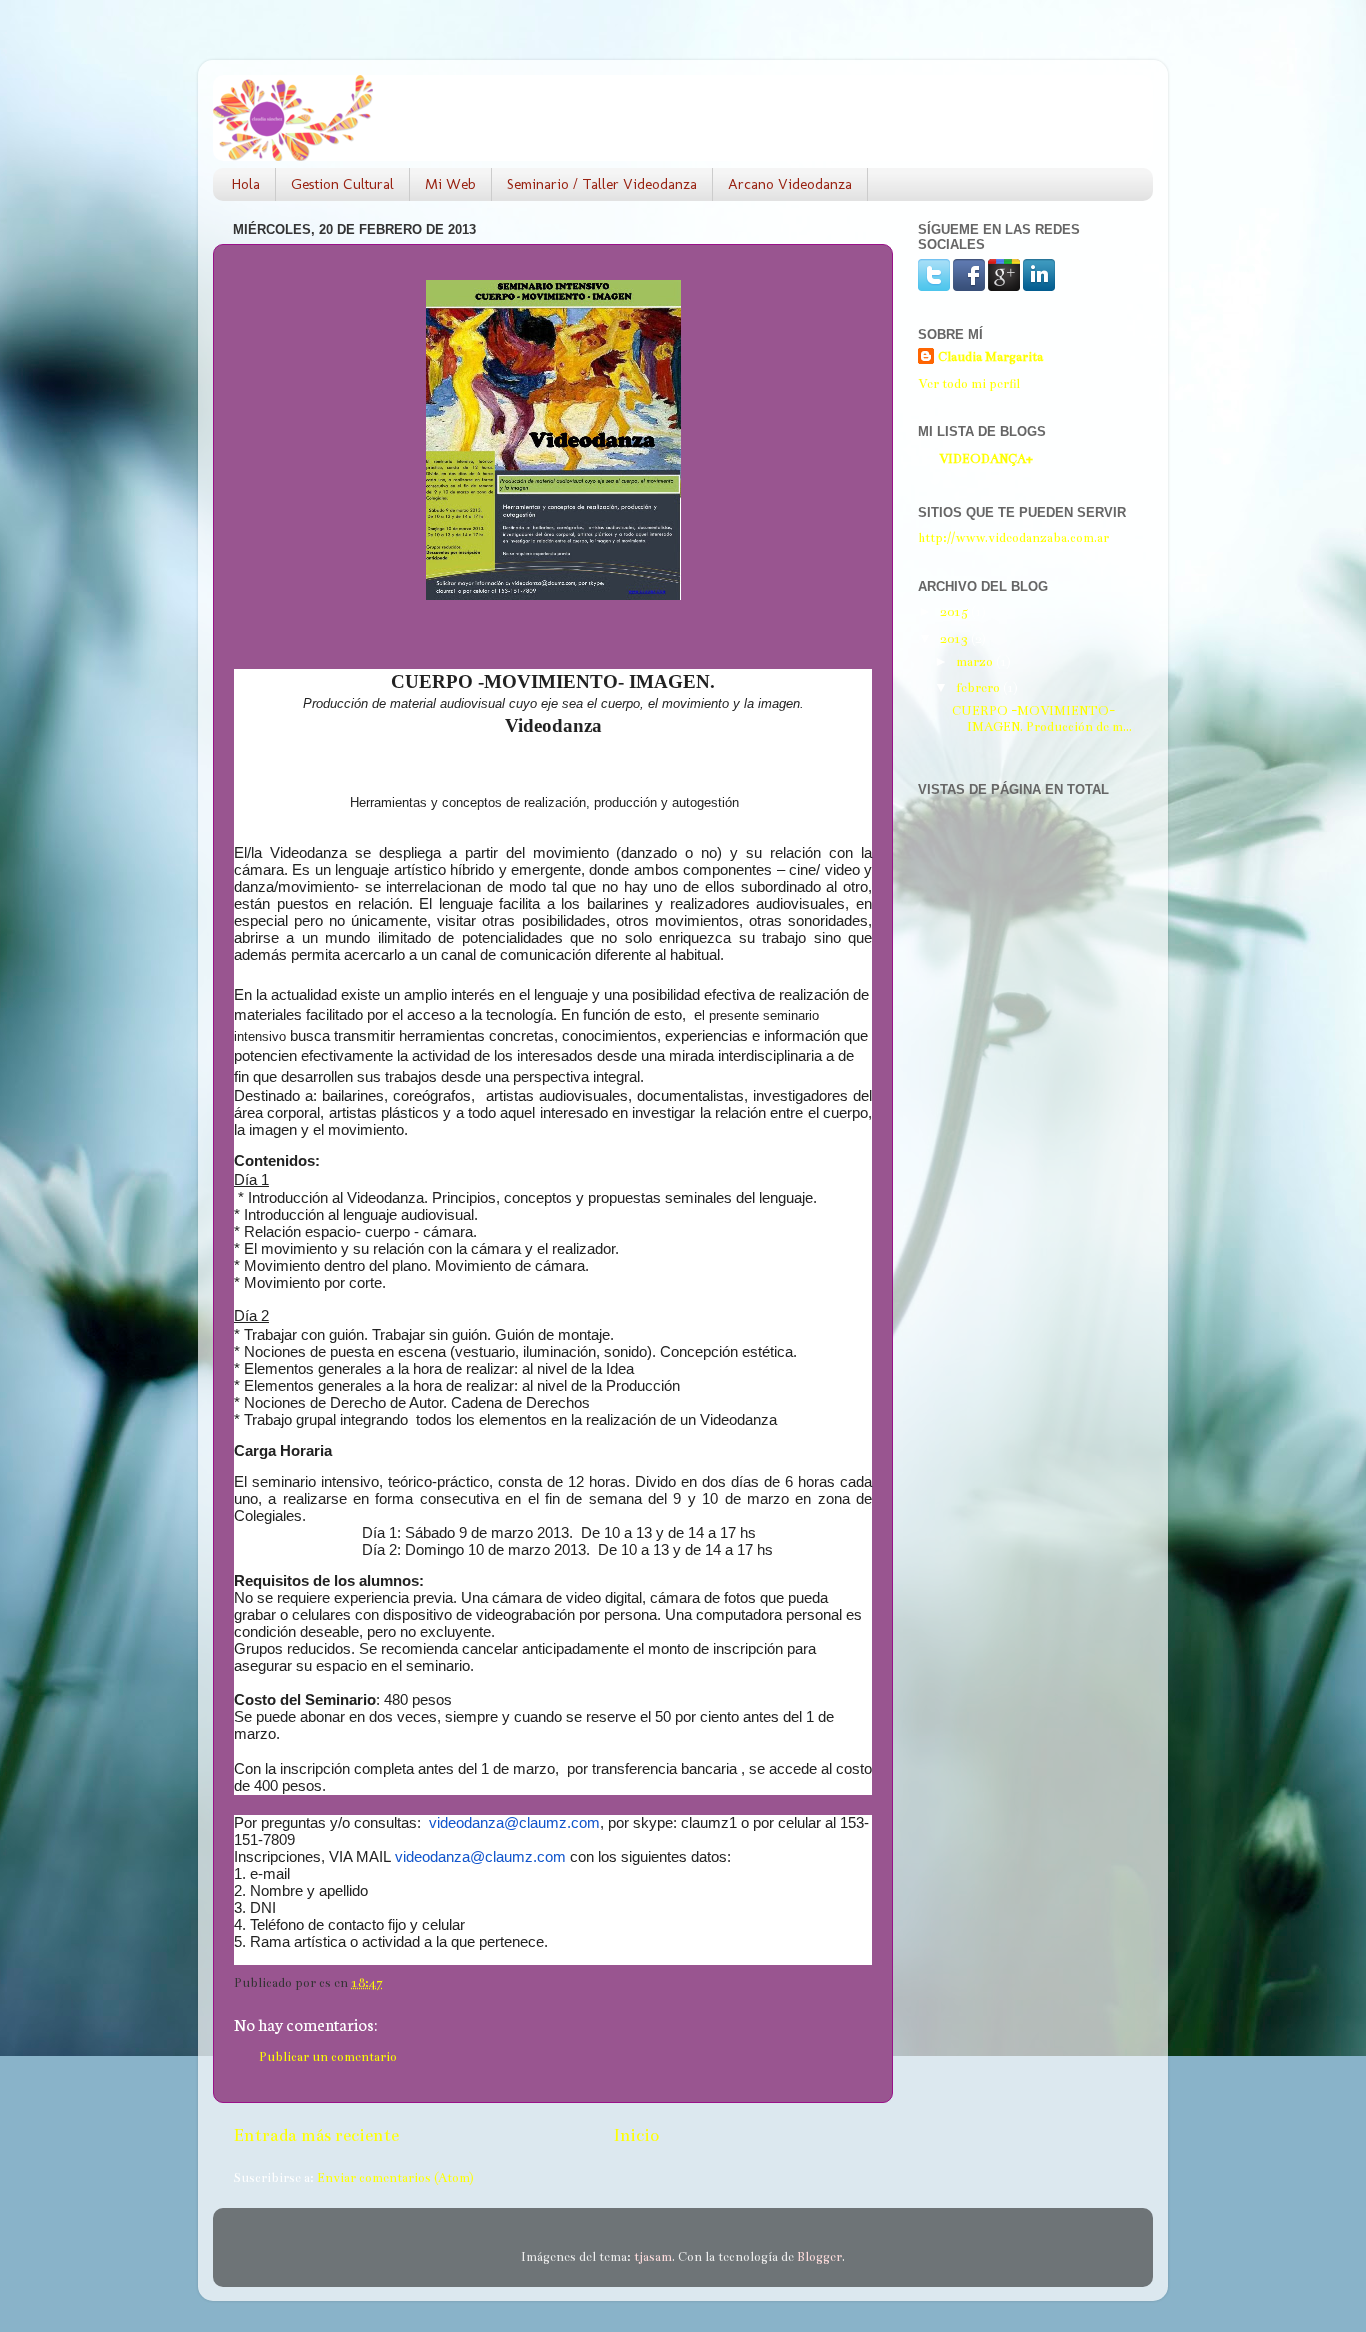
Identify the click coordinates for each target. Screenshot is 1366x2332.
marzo (976, 661)
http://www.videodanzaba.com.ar (1013, 537)
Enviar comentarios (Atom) (395, 2177)
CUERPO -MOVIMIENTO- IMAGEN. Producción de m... (1042, 718)
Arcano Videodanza (790, 184)
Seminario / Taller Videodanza (602, 184)
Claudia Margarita (990, 356)
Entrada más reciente (316, 2135)
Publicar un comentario (328, 2056)
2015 (955, 611)
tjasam (653, 2256)
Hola (246, 184)
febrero (979, 687)
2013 (955, 638)
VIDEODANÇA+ (986, 458)
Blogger (819, 2256)
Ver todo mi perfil (969, 383)
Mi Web (450, 184)
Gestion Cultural (342, 184)
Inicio (636, 2135)
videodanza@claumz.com (514, 1823)
